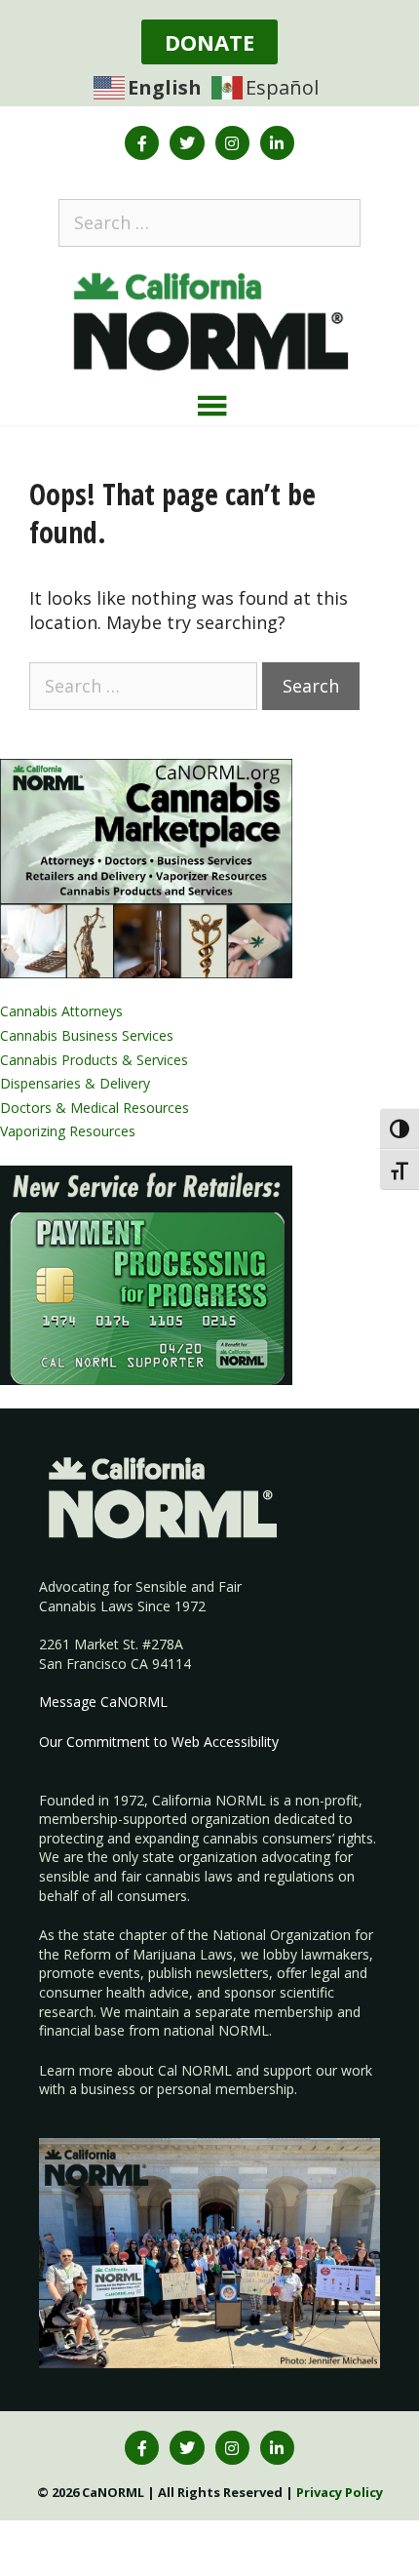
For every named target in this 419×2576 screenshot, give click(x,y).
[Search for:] (209, 222)
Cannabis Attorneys (61, 1011)
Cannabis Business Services (87, 1035)
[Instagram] (232, 143)
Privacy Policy (340, 2492)
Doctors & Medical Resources (95, 1108)
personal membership (226, 2089)
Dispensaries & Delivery (75, 1083)
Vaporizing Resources (68, 1131)
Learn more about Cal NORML (135, 2070)
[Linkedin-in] (277, 143)
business (108, 2089)
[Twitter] (187, 143)
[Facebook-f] (142, 143)
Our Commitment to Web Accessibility (159, 1742)
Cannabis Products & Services (94, 1060)
